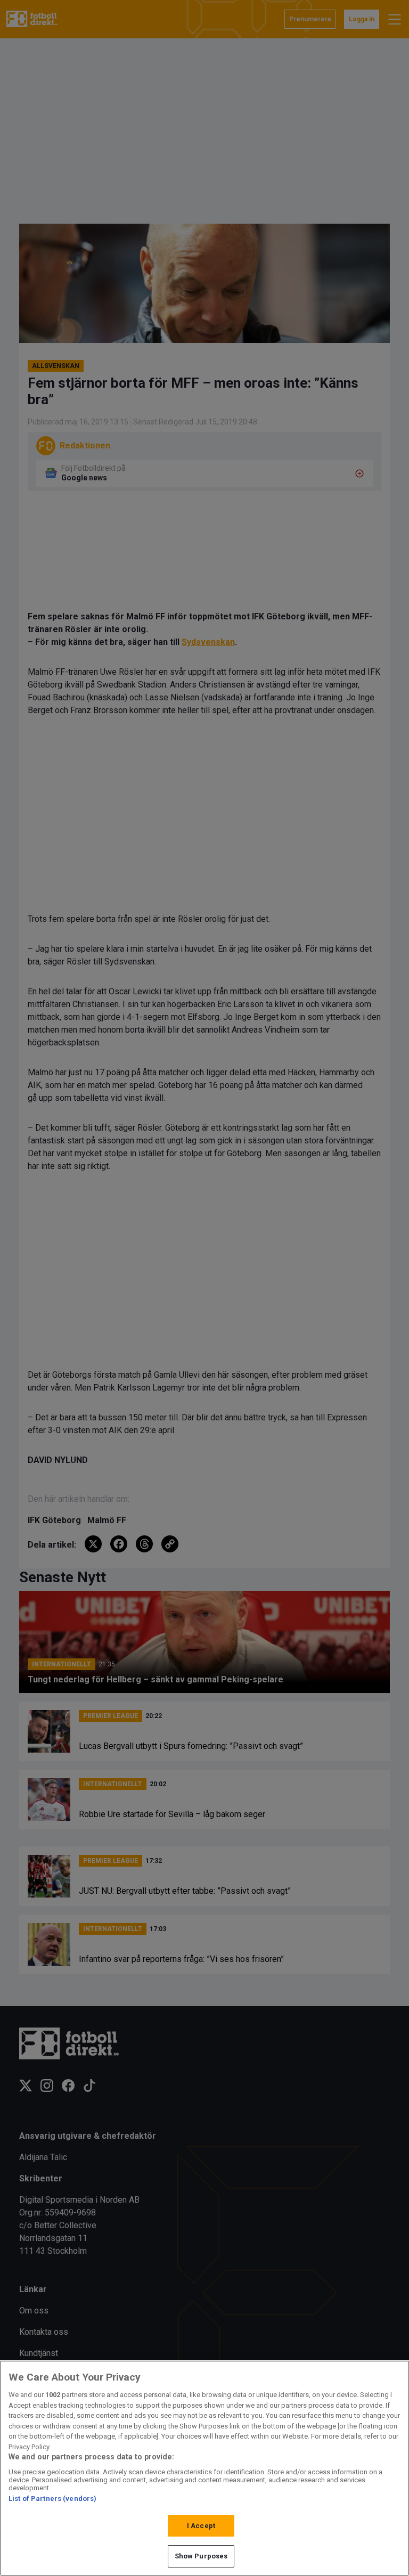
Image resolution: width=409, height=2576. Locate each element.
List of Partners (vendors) (52, 2499)
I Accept (201, 2526)
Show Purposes (201, 2556)
